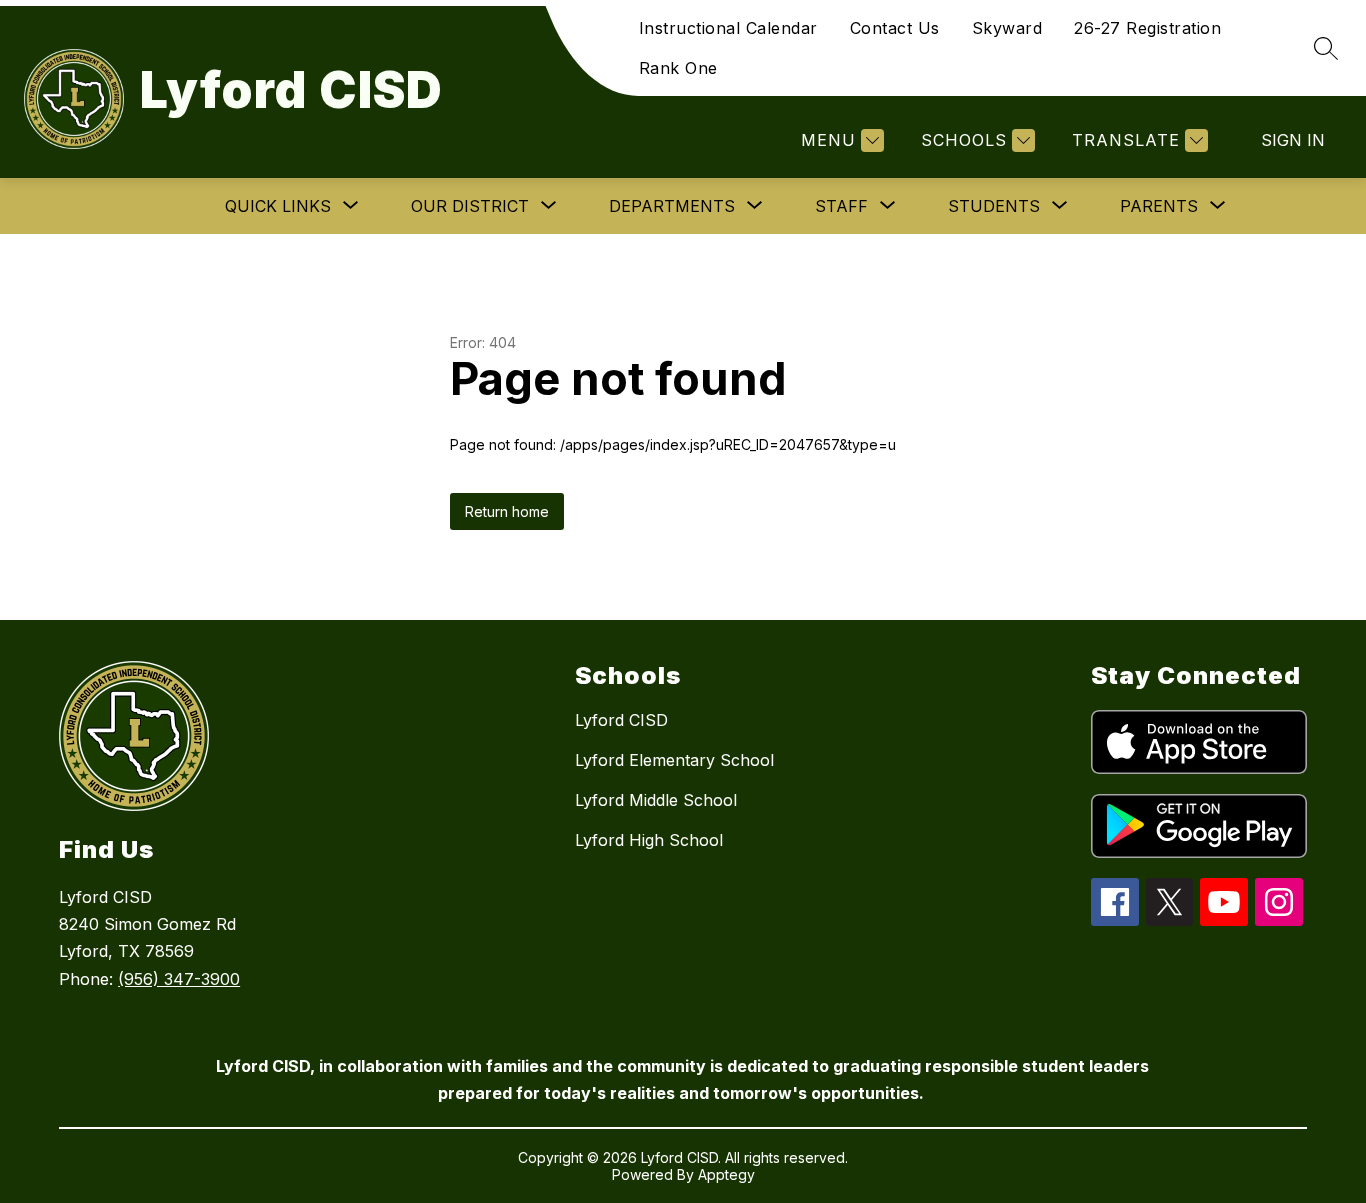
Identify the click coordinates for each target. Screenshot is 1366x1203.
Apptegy (726, 1174)
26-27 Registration (1147, 28)
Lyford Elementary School (674, 760)
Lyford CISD (621, 720)
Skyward (1007, 28)
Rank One (678, 68)
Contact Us (895, 28)
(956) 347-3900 (179, 979)
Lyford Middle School (656, 800)
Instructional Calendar (728, 28)
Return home (507, 511)
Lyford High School (649, 840)
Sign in (1293, 140)
